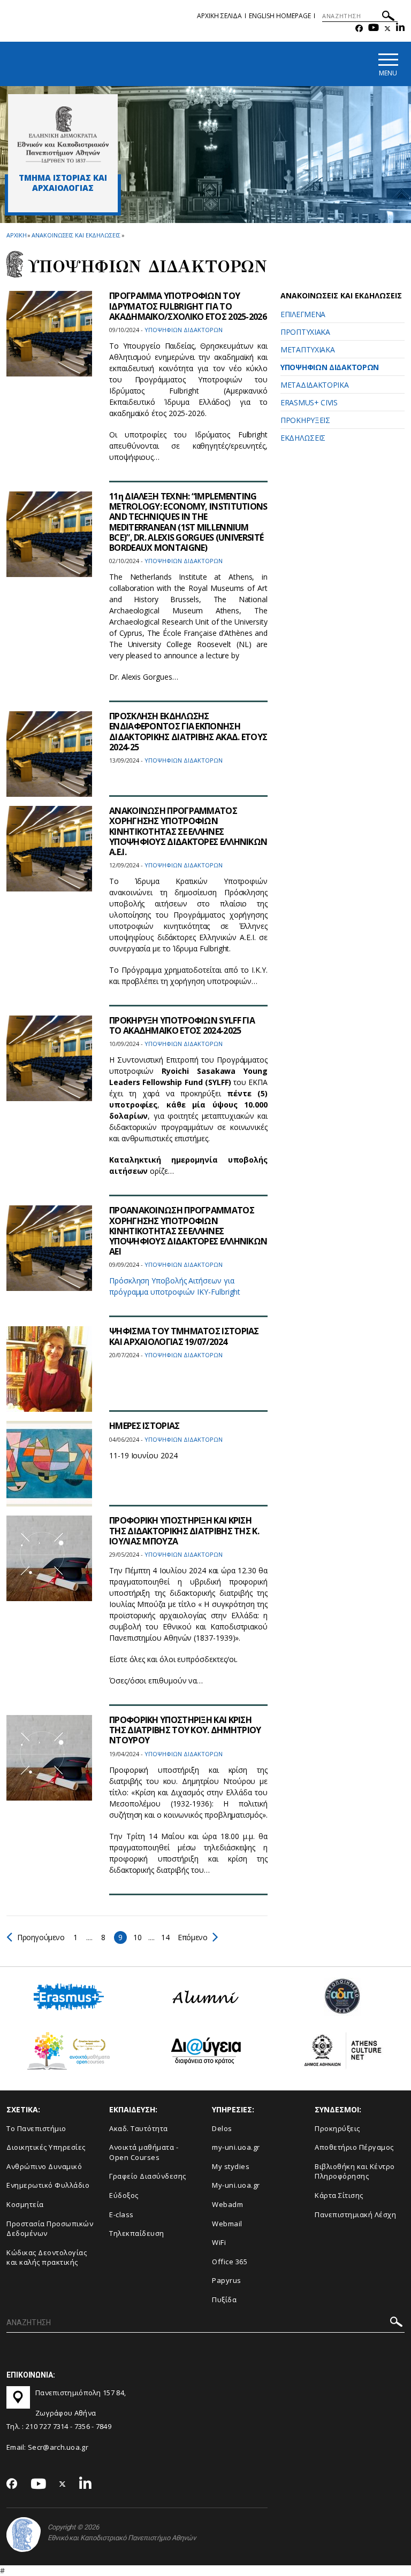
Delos (222, 2128)
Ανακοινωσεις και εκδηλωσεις (76, 235)
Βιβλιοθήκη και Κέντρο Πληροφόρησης (355, 2171)
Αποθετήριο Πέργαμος (354, 2147)
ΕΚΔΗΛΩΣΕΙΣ (303, 438)
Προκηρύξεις (337, 2128)
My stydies (231, 2166)
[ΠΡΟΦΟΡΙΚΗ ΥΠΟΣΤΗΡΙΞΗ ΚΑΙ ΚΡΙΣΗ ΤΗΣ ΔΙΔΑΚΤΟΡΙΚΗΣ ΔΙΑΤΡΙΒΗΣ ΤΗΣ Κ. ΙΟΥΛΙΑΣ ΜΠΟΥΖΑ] (49, 1558)
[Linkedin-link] (400, 29)
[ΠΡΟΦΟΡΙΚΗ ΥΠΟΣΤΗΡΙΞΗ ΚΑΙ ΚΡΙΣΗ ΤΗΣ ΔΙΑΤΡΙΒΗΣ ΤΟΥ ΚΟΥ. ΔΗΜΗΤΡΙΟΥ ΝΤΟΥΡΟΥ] (49, 1758)
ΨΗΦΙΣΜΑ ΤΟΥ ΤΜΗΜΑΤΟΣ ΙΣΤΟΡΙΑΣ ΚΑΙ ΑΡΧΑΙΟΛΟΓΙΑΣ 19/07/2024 (184, 1336)
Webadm (227, 2204)
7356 (82, 2426)
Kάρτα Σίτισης (339, 2195)
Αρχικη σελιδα (219, 16)
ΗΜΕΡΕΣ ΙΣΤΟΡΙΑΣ (144, 1426)
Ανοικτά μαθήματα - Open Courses (144, 2152)
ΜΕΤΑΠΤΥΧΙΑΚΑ (307, 349)
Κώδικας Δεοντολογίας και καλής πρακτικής (47, 2258)
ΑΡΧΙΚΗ (16, 235)
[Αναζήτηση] (388, 17)
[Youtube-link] (374, 29)
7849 (104, 2426)
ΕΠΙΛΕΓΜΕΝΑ (303, 314)
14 (165, 1937)
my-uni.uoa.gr (236, 2147)
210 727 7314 (47, 2426)
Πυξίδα (224, 2300)
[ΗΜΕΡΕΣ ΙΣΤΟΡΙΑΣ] (49, 1464)
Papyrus (227, 2280)
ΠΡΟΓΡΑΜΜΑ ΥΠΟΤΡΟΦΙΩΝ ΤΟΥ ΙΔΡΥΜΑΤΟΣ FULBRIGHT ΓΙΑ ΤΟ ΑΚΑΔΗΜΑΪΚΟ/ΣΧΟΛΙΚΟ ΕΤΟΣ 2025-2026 (188, 306)
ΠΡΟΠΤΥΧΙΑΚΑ (305, 332)
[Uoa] (24, 2535)
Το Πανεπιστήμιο (36, 2128)
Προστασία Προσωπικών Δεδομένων (50, 2229)
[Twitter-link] (387, 29)
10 (137, 1937)
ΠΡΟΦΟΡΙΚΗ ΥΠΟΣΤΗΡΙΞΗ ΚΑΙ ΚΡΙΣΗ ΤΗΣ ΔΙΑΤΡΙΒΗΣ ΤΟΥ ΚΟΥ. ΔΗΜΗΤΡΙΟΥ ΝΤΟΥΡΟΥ (185, 1730)
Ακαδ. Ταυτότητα (139, 2128)
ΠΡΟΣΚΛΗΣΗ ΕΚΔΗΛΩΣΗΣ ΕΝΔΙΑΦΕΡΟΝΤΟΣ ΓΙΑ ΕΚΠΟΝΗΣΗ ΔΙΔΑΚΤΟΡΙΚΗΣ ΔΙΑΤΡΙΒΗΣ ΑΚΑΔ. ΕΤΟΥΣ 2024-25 (188, 732)
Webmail (227, 2224)
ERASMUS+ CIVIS (309, 402)
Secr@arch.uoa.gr (58, 2447)
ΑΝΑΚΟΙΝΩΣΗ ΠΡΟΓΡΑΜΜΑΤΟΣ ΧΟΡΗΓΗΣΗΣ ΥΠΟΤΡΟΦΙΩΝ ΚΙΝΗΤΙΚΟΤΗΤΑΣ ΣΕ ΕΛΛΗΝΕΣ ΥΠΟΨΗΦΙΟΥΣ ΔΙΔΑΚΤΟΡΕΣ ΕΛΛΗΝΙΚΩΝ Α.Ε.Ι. (188, 831)
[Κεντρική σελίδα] (63, 134)
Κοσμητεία (25, 2204)
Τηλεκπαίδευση (137, 2233)
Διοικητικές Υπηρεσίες (46, 2147)
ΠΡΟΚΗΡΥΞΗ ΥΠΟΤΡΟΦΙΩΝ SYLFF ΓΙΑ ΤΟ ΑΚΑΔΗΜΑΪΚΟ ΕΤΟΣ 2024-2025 (182, 1025)
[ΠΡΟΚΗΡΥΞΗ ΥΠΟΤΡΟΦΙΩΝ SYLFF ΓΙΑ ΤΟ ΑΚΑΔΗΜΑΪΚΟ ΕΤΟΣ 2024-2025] (49, 1058)
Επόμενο (192, 1937)
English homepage (280, 16)
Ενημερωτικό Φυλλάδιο (48, 2185)
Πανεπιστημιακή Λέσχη (355, 2214)
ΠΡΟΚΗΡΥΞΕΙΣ (305, 420)
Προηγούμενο (41, 1937)
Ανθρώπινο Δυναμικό (44, 2166)
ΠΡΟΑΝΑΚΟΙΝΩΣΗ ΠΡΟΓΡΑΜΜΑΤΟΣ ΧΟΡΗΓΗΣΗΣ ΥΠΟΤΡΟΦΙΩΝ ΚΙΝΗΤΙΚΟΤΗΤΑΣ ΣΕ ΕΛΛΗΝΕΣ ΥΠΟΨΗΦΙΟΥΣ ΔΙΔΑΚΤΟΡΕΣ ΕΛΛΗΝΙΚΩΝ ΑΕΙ (188, 1231)
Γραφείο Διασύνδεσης (148, 2176)
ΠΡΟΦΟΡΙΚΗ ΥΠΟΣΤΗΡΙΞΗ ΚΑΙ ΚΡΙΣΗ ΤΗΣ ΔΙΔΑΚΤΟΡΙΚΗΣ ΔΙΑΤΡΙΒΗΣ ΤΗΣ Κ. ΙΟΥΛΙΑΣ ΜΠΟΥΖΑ (184, 1531)
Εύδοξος (124, 2195)
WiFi (219, 2242)
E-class (121, 2214)
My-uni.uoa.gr (236, 2185)
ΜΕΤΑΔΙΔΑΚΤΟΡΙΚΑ (315, 385)
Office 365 (230, 2262)
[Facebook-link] (359, 29)
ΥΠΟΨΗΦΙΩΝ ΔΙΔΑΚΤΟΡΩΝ (330, 367)
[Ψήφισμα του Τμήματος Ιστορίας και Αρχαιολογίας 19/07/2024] (49, 1369)
